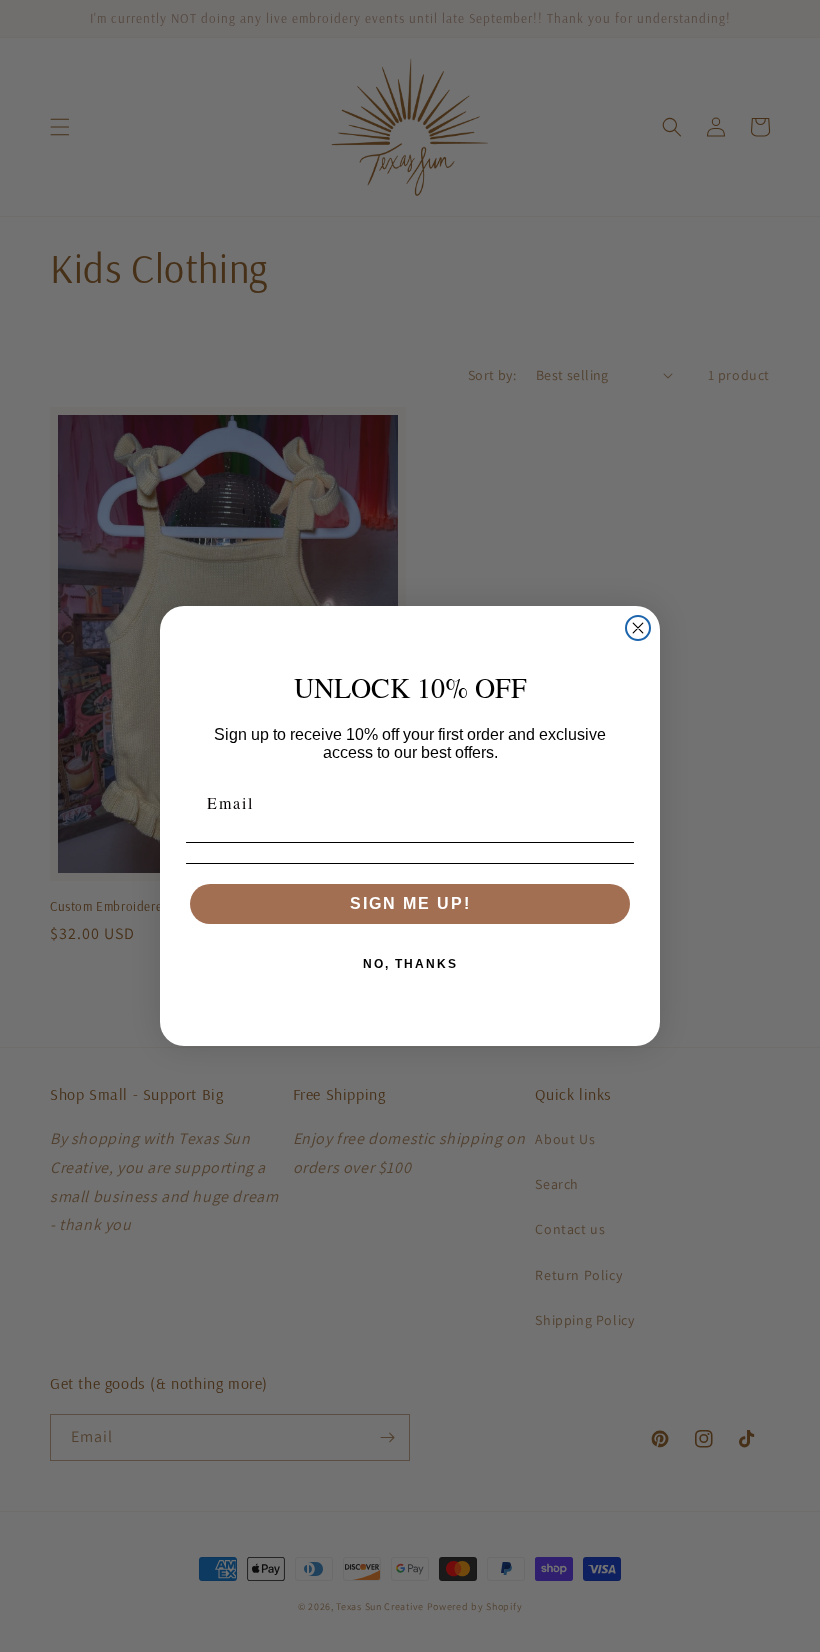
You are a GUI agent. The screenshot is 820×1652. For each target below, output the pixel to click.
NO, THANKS (410, 964)
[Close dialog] (638, 628)
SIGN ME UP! (410, 903)
